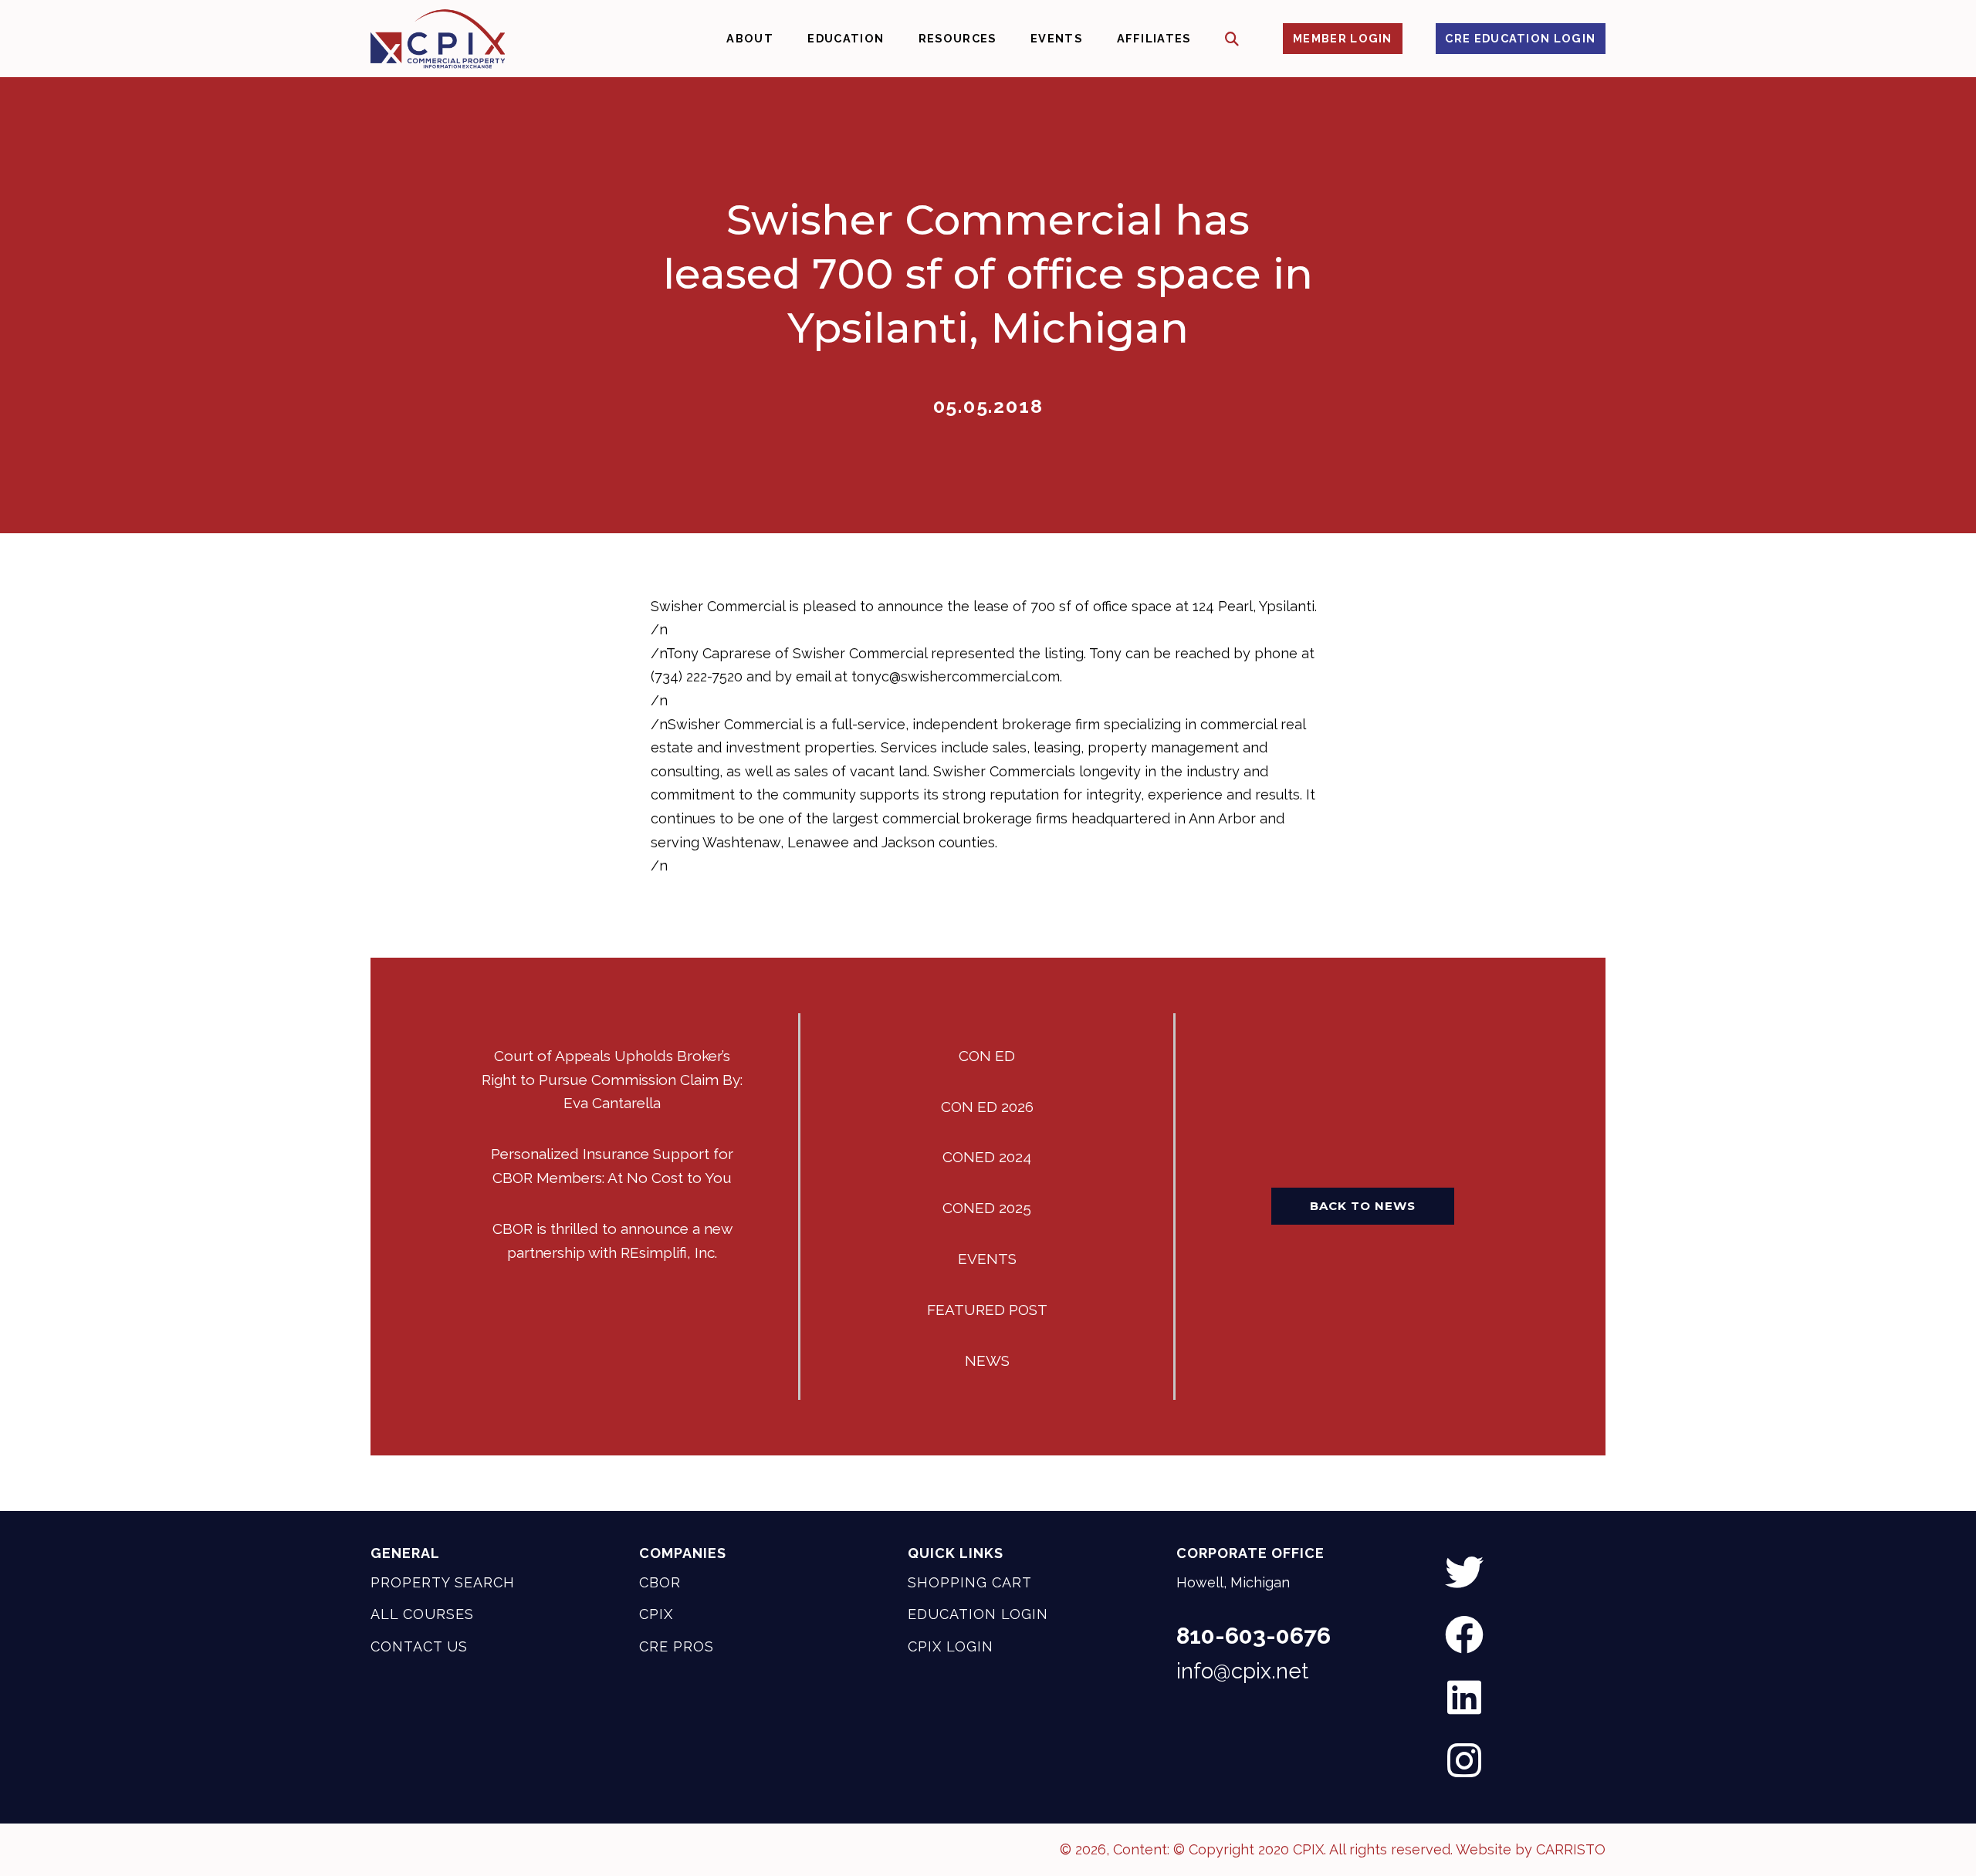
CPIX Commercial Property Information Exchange (438, 39)
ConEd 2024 (987, 1157)
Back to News (1363, 1206)
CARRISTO (1571, 1849)
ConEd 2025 (987, 1208)
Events (987, 1259)
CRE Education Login (1520, 38)
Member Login (1343, 38)
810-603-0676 (1254, 1636)
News (987, 1361)
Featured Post (987, 1310)
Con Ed (987, 1056)
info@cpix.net (1242, 1671)
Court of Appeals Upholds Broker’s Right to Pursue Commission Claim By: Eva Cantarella (612, 1080)
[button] (1232, 39)
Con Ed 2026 (987, 1107)
